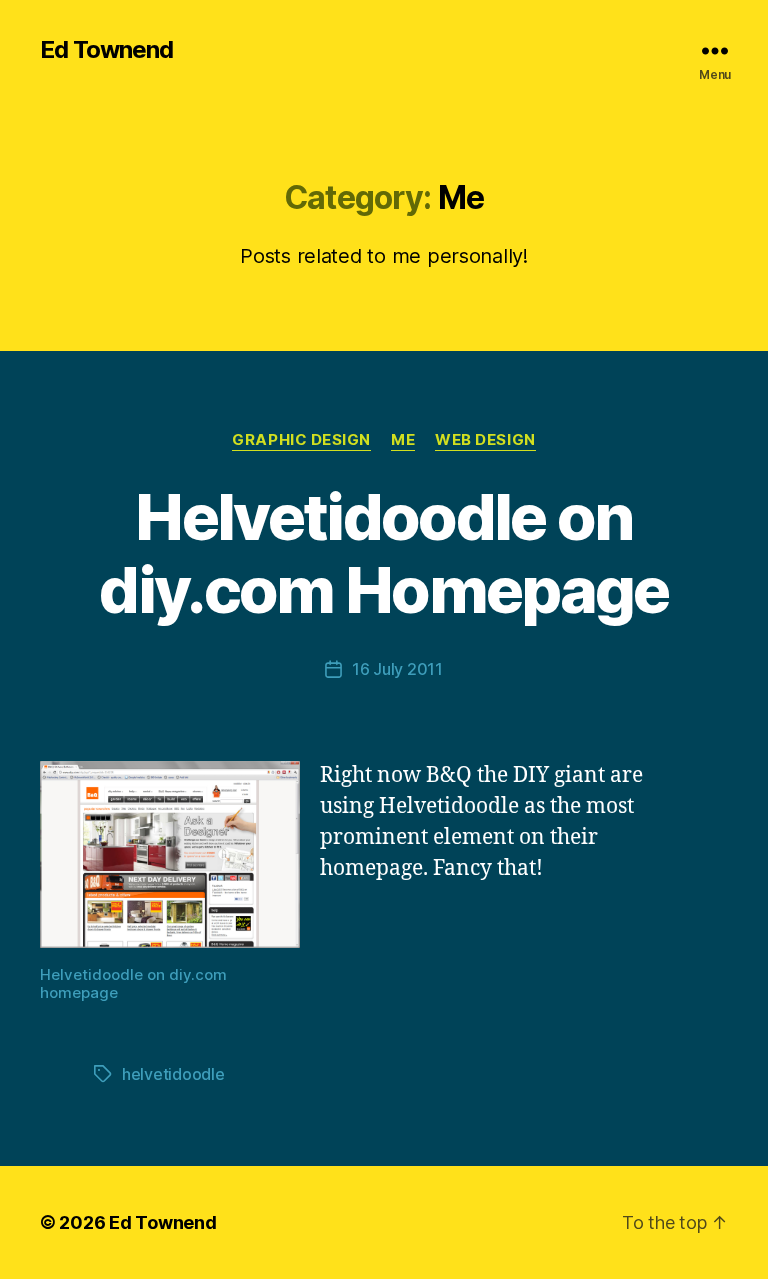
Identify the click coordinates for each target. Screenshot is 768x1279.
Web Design (485, 440)
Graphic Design (301, 440)
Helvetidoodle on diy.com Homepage (383, 553)
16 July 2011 (397, 669)
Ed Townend (106, 50)
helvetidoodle (173, 1074)
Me (403, 440)
